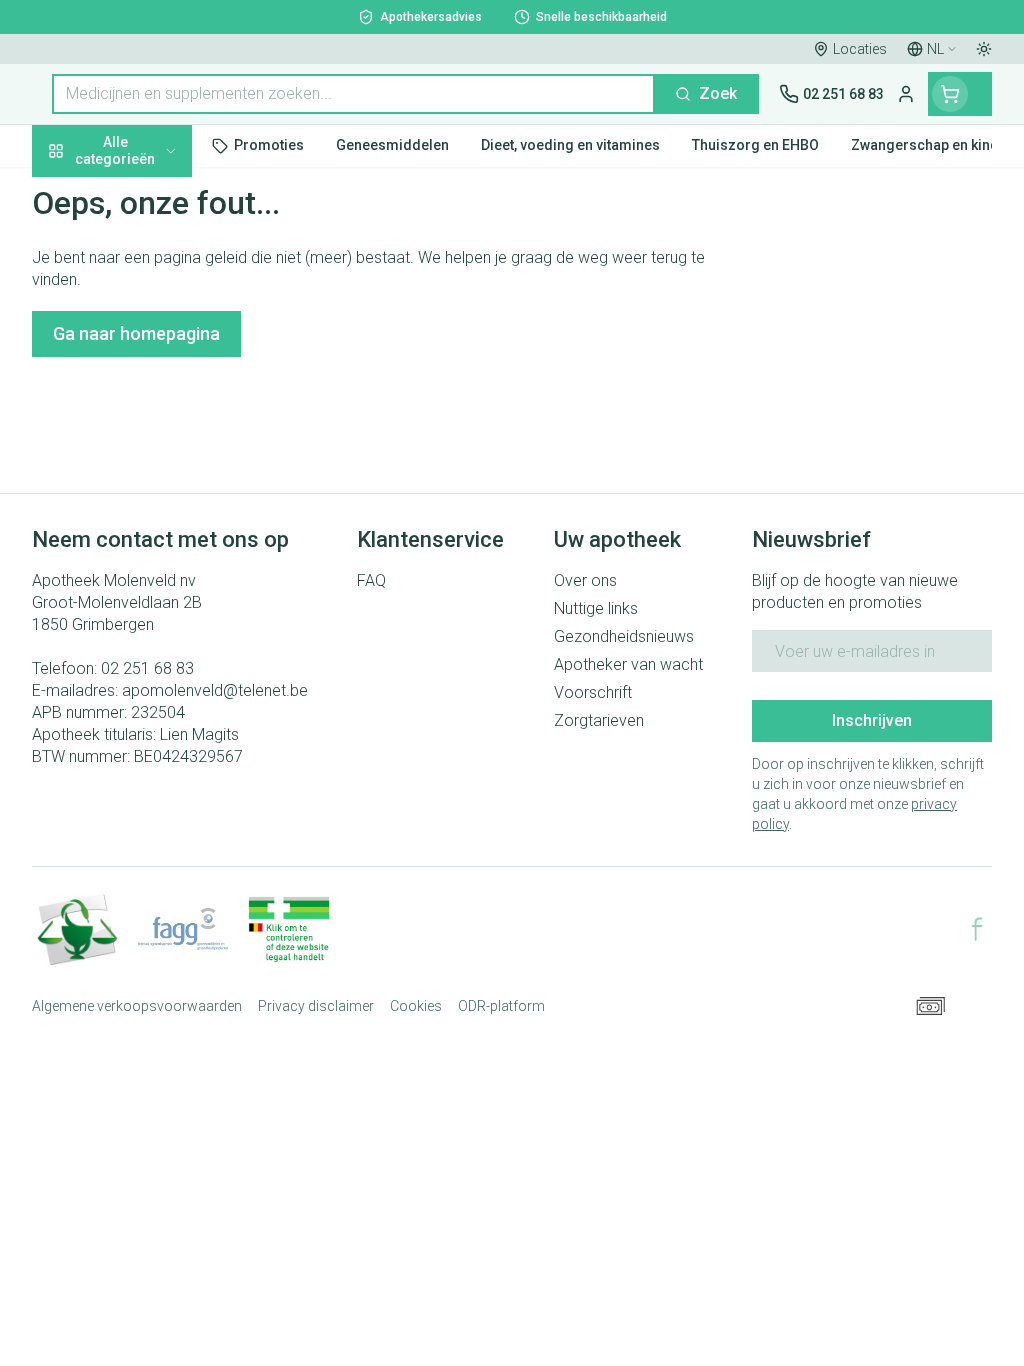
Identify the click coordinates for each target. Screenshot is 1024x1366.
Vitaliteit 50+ (160, 429)
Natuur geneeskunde (160, 475)
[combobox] (353, 94)
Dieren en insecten (160, 567)
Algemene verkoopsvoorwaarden (137, 1006)
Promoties (86, 192)
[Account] (906, 94)
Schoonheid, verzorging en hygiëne (160, 246)
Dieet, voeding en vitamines (160, 310)
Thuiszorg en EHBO (160, 521)
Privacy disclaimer (316, 1006)
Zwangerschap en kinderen (160, 374)
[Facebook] (977, 929)
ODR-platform (501, 1006)
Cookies (416, 1006)
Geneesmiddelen (160, 613)
